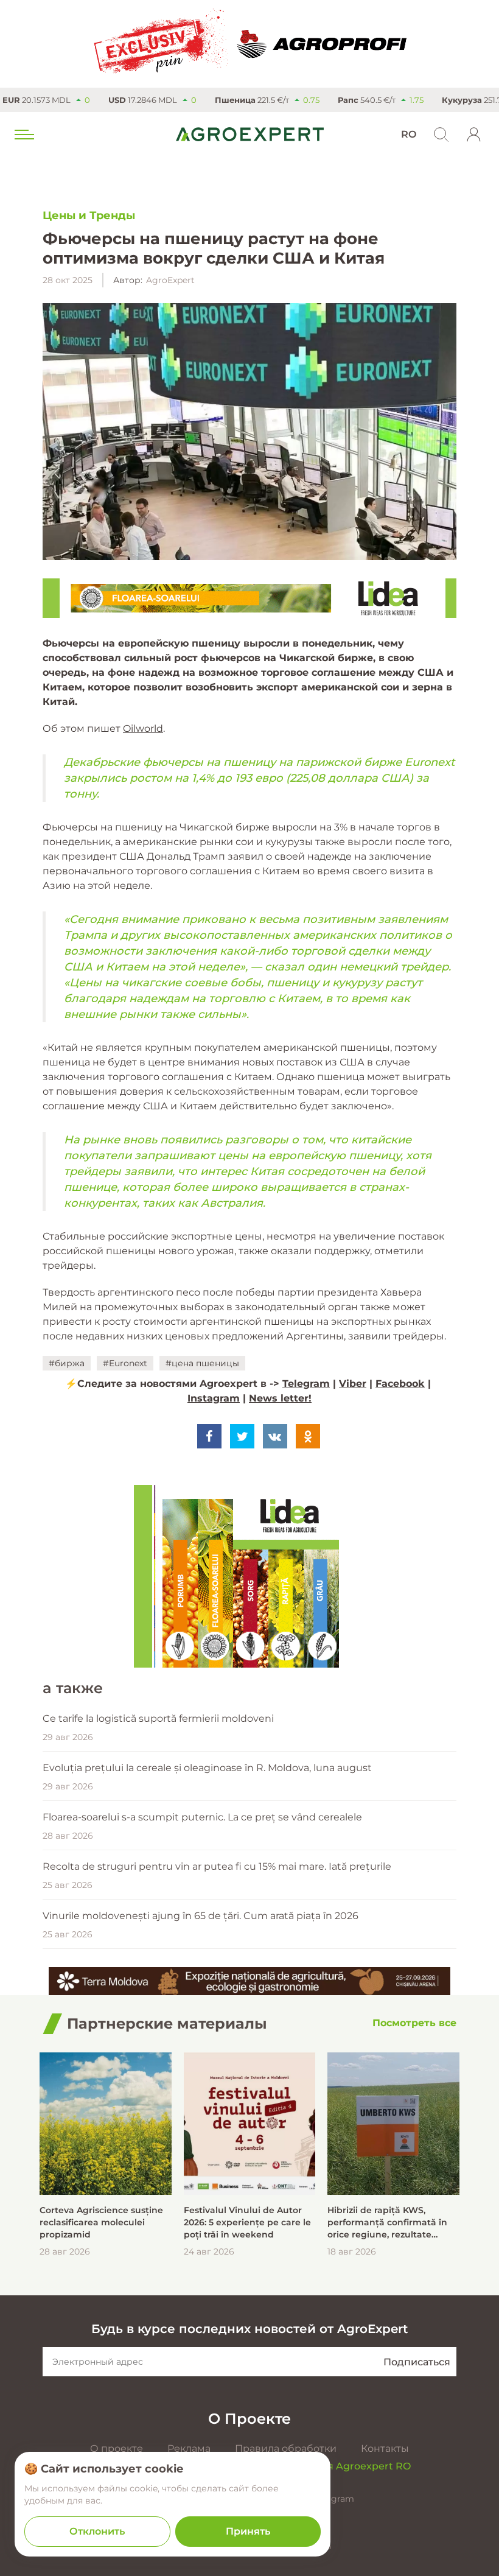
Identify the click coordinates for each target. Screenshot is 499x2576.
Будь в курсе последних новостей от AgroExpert (249, 2329)
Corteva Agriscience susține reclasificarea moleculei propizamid (101, 2222)
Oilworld (143, 728)
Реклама (189, 2448)
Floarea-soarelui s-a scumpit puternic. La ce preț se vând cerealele (202, 1817)
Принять (248, 2531)
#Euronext (125, 1363)
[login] (474, 135)
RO (409, 134)
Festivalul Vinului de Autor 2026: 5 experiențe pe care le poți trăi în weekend (247, 2222)
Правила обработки (286, 2448)
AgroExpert (170, 280)
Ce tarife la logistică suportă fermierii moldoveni (158, 1718)
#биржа (67, 1363)
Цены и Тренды (89, 216)
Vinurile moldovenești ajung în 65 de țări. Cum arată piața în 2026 (201, 1916)
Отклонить (97, 2531)
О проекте (117, 2448)
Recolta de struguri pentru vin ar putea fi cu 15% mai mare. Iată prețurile (217, 1866)
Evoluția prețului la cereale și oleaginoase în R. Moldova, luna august (207, 1768)
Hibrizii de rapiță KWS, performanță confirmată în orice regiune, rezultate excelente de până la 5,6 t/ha (392, 2223)
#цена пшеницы (202, 1363)
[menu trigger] (23, 135)
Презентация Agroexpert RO (338, 2466)
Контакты (385, 2448)
